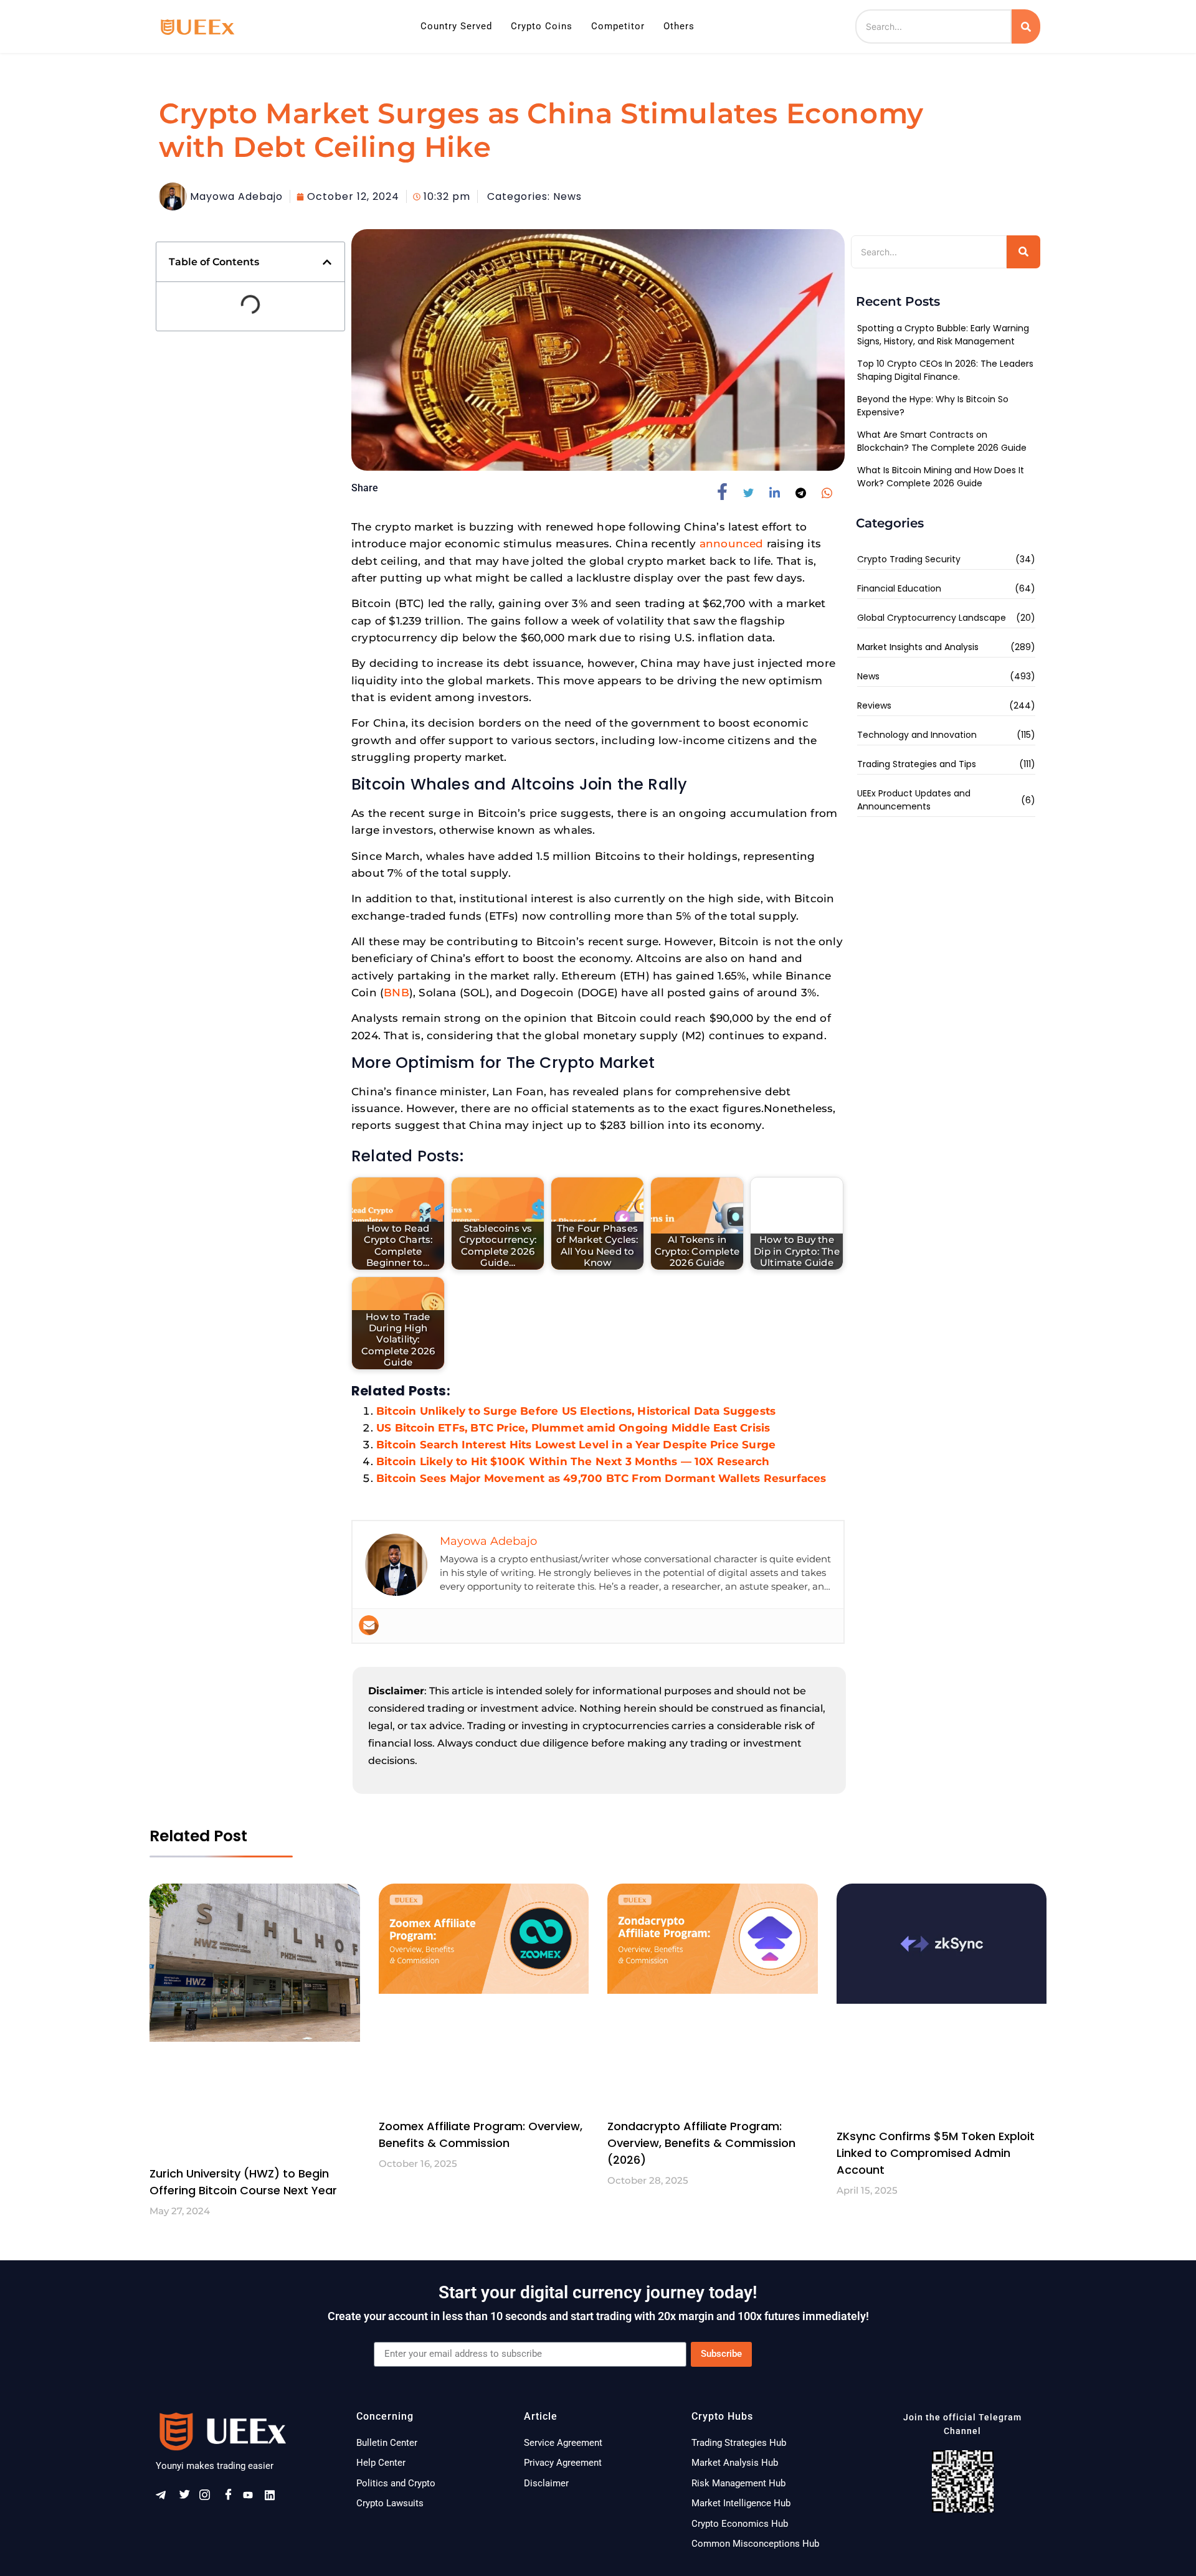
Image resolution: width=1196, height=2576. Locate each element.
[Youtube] (252, 2497)
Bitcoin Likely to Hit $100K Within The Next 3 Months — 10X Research (573, 1461)
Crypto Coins (542, 26)
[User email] (369, 1625)
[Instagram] (209, 2497)
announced (732, 544)
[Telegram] (165, 2497)
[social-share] (727, 492)
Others (679, 26)
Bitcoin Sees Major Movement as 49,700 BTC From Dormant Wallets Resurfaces (601, 1478)
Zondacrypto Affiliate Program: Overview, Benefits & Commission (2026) (701, 2143)
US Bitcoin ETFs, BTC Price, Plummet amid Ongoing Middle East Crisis (573, 1428)
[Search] (1026, 26)
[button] (327, 262)
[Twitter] (187, 2497)
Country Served (456, 26)
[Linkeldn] (274, 2497)
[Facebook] (230, 2497)
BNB (396, 993)
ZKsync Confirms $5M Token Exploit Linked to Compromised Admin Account (936, 2153)
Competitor (618, 26)
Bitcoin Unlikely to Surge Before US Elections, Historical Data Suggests (576, 1411)
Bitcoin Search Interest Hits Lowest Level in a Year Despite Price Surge (576, 1445)
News (567, 196)
